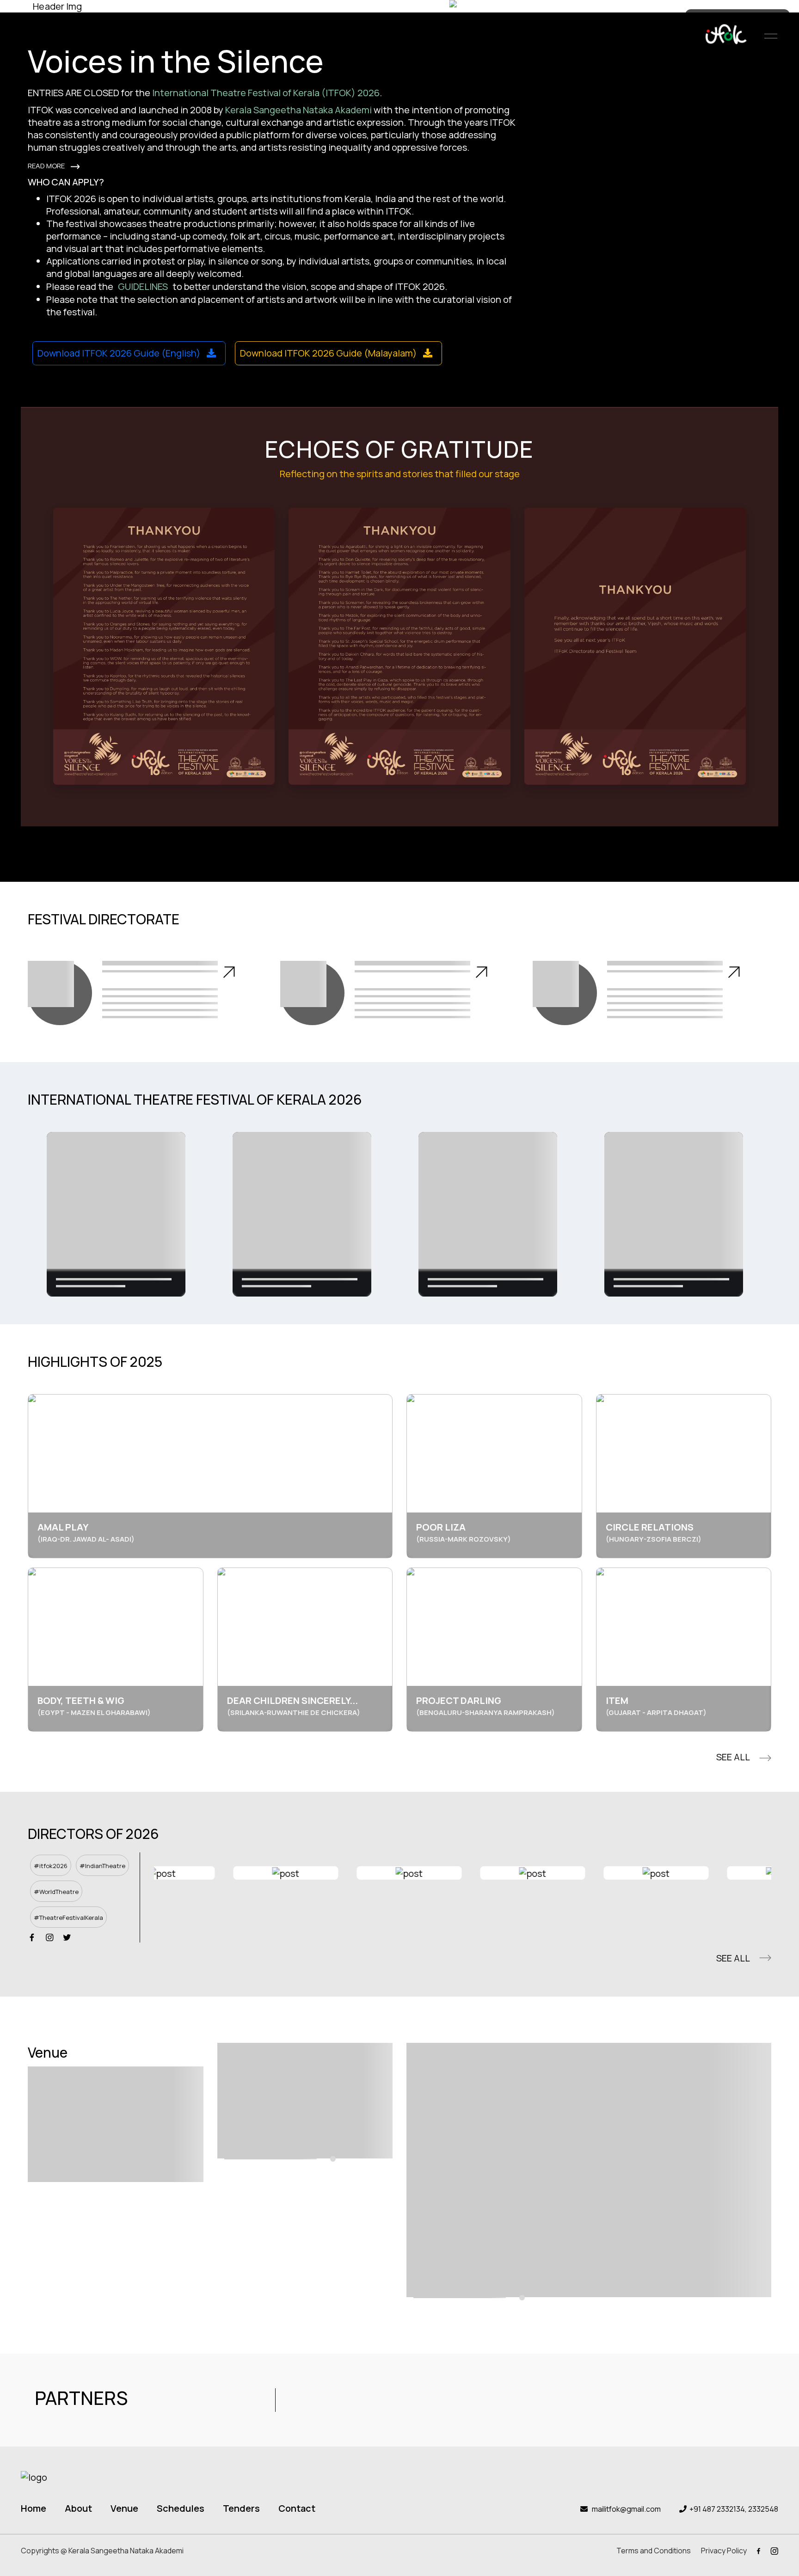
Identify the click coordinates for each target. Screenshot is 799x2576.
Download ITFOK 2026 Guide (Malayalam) (329, 353)
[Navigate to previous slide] (168, 1873)
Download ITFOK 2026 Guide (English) (120, 353)
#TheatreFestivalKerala (68, 1918)
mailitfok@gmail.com (626, 2509)
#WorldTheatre (56, 1892)
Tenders (241, 2508)
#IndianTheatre (102, 1866)
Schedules (181, 2508)
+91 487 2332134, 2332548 (734, 2509)
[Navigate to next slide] (757, 1873)
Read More (47, 166)
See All (733, 1757)
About (78, 2508)
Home (34, 2508)
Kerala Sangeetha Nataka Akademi (298, 110)
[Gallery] (399, 1214)
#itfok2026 (51, 1866)
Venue (124, 2508)
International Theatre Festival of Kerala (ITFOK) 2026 (266, 93)
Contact (297, 2508)
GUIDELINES (143, 286)
